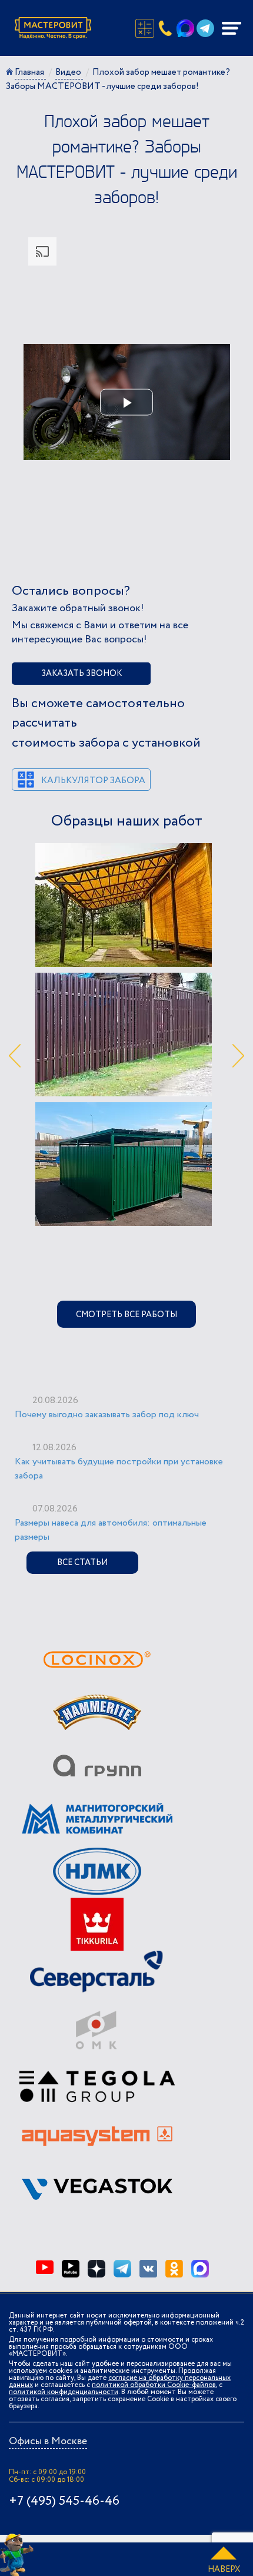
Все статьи (82, 1563)
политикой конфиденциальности (64, 2392)
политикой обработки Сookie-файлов (154, 2385)
